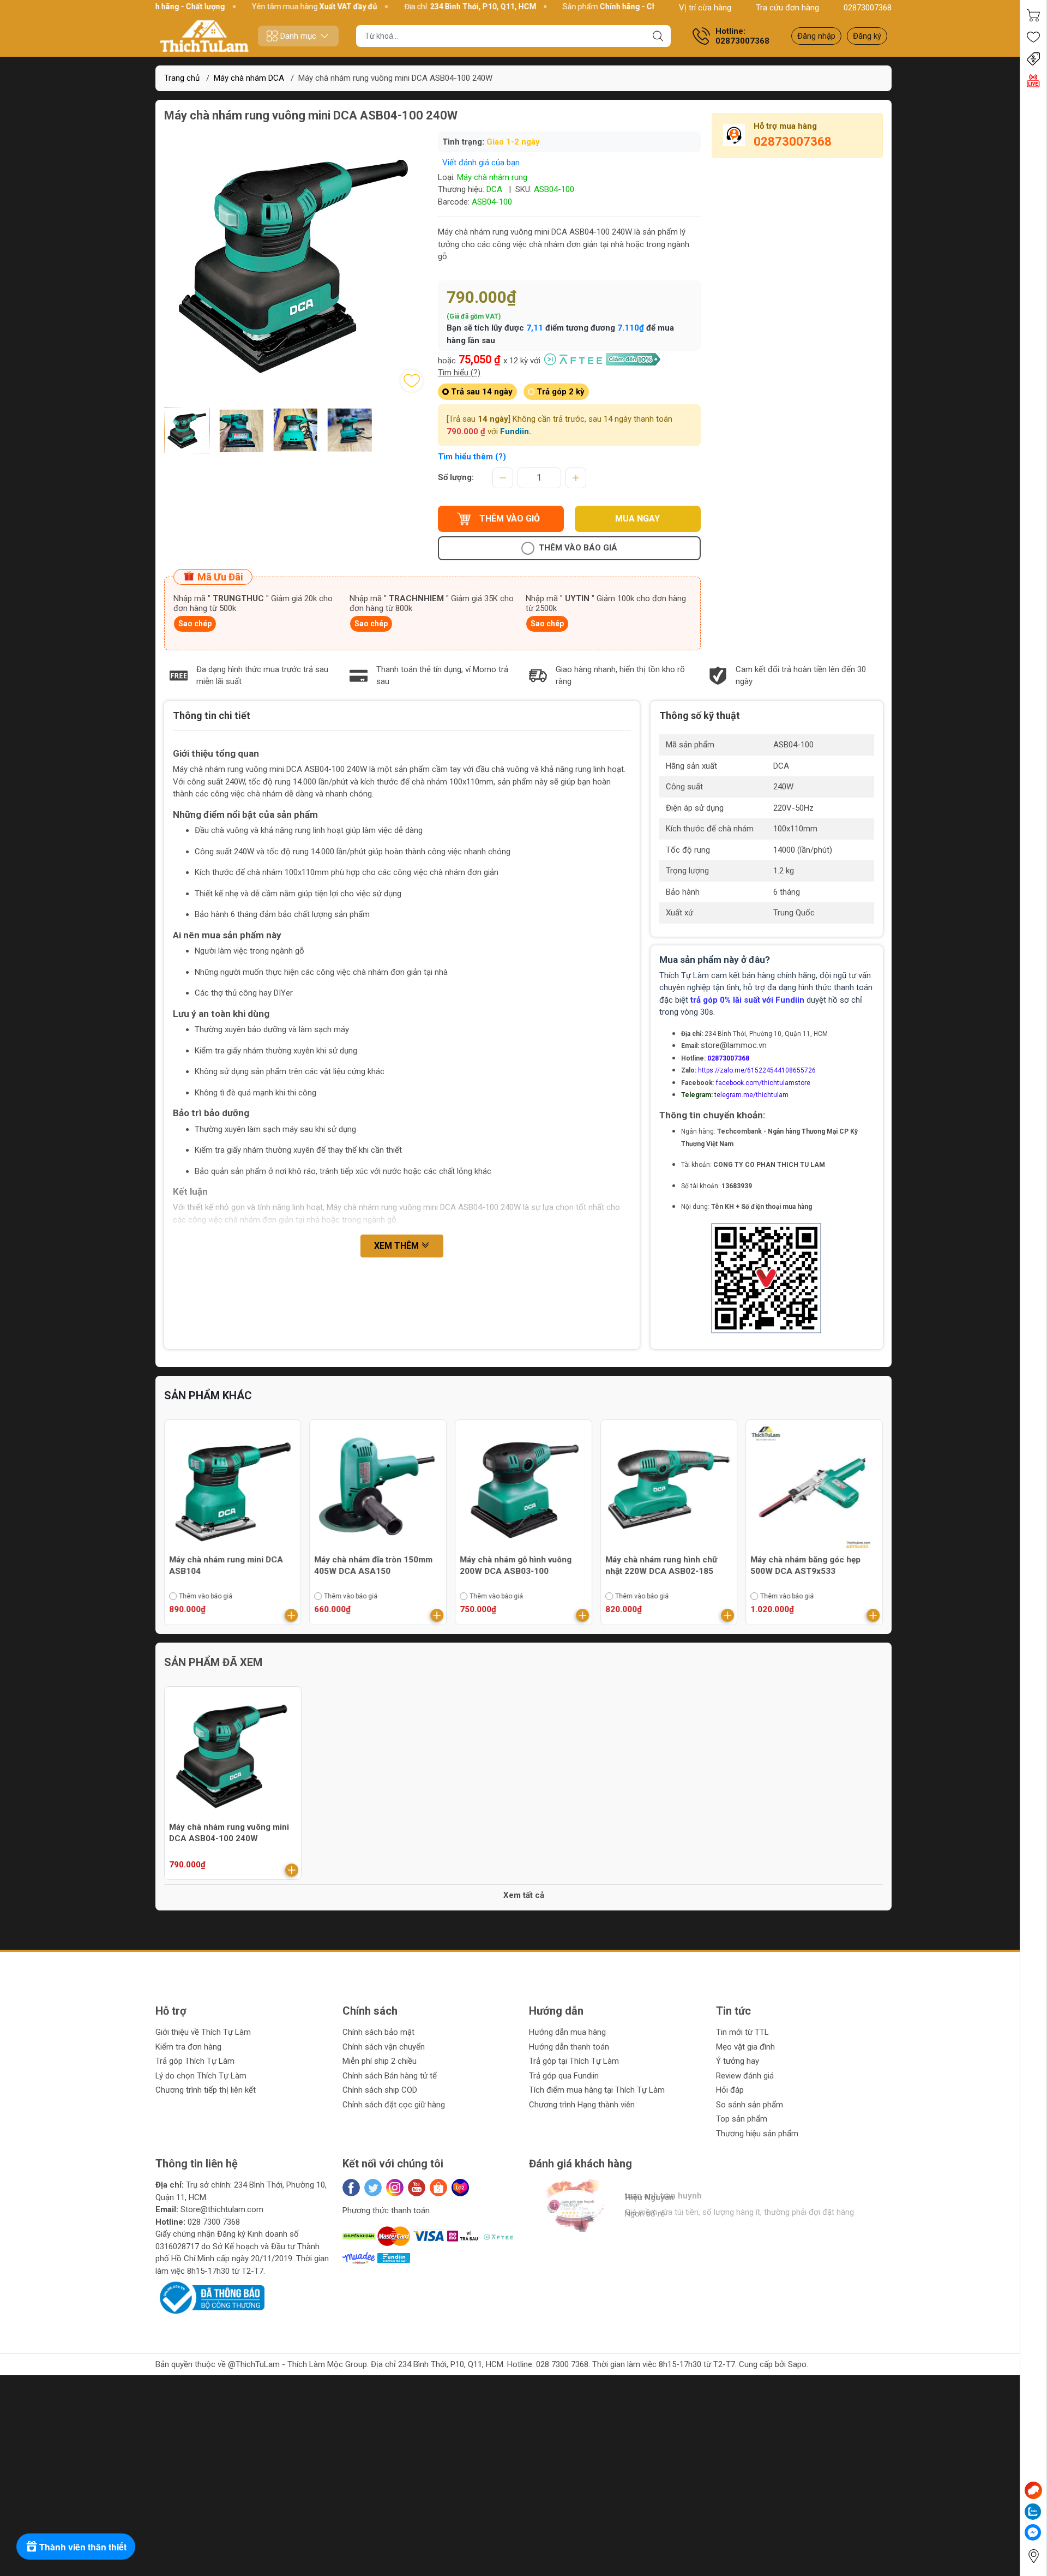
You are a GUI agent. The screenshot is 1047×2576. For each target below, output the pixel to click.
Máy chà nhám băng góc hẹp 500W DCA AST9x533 (805, 1565)
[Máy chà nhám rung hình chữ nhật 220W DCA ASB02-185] (669, 1488)
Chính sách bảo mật (378, 2032)
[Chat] (1033, 2490)
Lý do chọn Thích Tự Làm (201, 2076)
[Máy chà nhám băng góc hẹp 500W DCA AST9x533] (814, 1488)
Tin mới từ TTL (742, 2032)
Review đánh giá (745, 2076)
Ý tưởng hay (738, 2061)
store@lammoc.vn (734, 1045)
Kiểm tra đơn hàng (188, 2047)
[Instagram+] (395, 2188)
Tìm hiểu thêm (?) (472, 457)
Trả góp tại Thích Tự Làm (574, 2061)
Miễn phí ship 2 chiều (380, 2061)
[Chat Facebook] (1033, 2532)
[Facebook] (351, 2188)
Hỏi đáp (730, 2090)
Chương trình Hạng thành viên (582, 2105)
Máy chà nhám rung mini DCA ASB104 (226, 1565)
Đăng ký (867, 36)
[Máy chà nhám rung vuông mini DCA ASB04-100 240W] (233, 1755)
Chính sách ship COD (380, 2090)
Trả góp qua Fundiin (564, 2076)
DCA (494, 189)
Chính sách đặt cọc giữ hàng (394, 2105)
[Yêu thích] (1033, 37)
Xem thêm (398, 1246)
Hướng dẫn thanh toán (569, 2047)
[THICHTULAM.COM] (204, 36)
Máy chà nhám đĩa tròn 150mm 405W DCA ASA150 (374, 1565)
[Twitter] (373, 2188)
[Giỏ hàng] (1033, 15)
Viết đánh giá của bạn (481, 163)
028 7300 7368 (214, 2222)
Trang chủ (182, 78)
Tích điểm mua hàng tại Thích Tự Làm (597, 2090)
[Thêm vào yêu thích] (412, 381)
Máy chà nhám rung (492, 177)
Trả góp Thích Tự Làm (195, 2061)
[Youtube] (417, 2188)
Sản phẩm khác (208, 1395)
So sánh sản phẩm (750, 2105)
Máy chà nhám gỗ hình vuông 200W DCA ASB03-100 (516, 1565)
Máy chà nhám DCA (249, 78)
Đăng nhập (816, 36)
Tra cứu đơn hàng (787, 8)
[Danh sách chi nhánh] (1033, 2556)
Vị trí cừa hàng (705, 8)
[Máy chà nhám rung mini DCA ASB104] (233, 1488)
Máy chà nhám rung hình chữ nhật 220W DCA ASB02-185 (661, 1565)
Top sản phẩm (742, 2119)
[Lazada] (460, 2188)
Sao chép (195, 624)
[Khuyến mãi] (1033, 59)
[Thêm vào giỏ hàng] (292, 1615)
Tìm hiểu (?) (459, 373)
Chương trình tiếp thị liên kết (206, 2090)
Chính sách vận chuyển (384, 2047)
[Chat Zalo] (1033, 2512)
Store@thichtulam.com (222, 2209)
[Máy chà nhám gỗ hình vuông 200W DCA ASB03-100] (523, 1488)
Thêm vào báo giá (578, 548)
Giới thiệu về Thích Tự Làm (203, 2032)
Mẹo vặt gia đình (745, 2047)
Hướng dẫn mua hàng (567, 2032)
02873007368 (868, 8)
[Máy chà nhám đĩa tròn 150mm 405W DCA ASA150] (378, 1488)
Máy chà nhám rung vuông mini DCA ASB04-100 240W (229, 1833)
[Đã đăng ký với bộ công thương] (210, 2297)
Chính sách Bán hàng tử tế (390, 2076)
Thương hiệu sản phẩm (757, 2134)
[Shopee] (438, 2188)
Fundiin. (516, 432)
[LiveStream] (1033, 81)
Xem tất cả (524, 1895)
